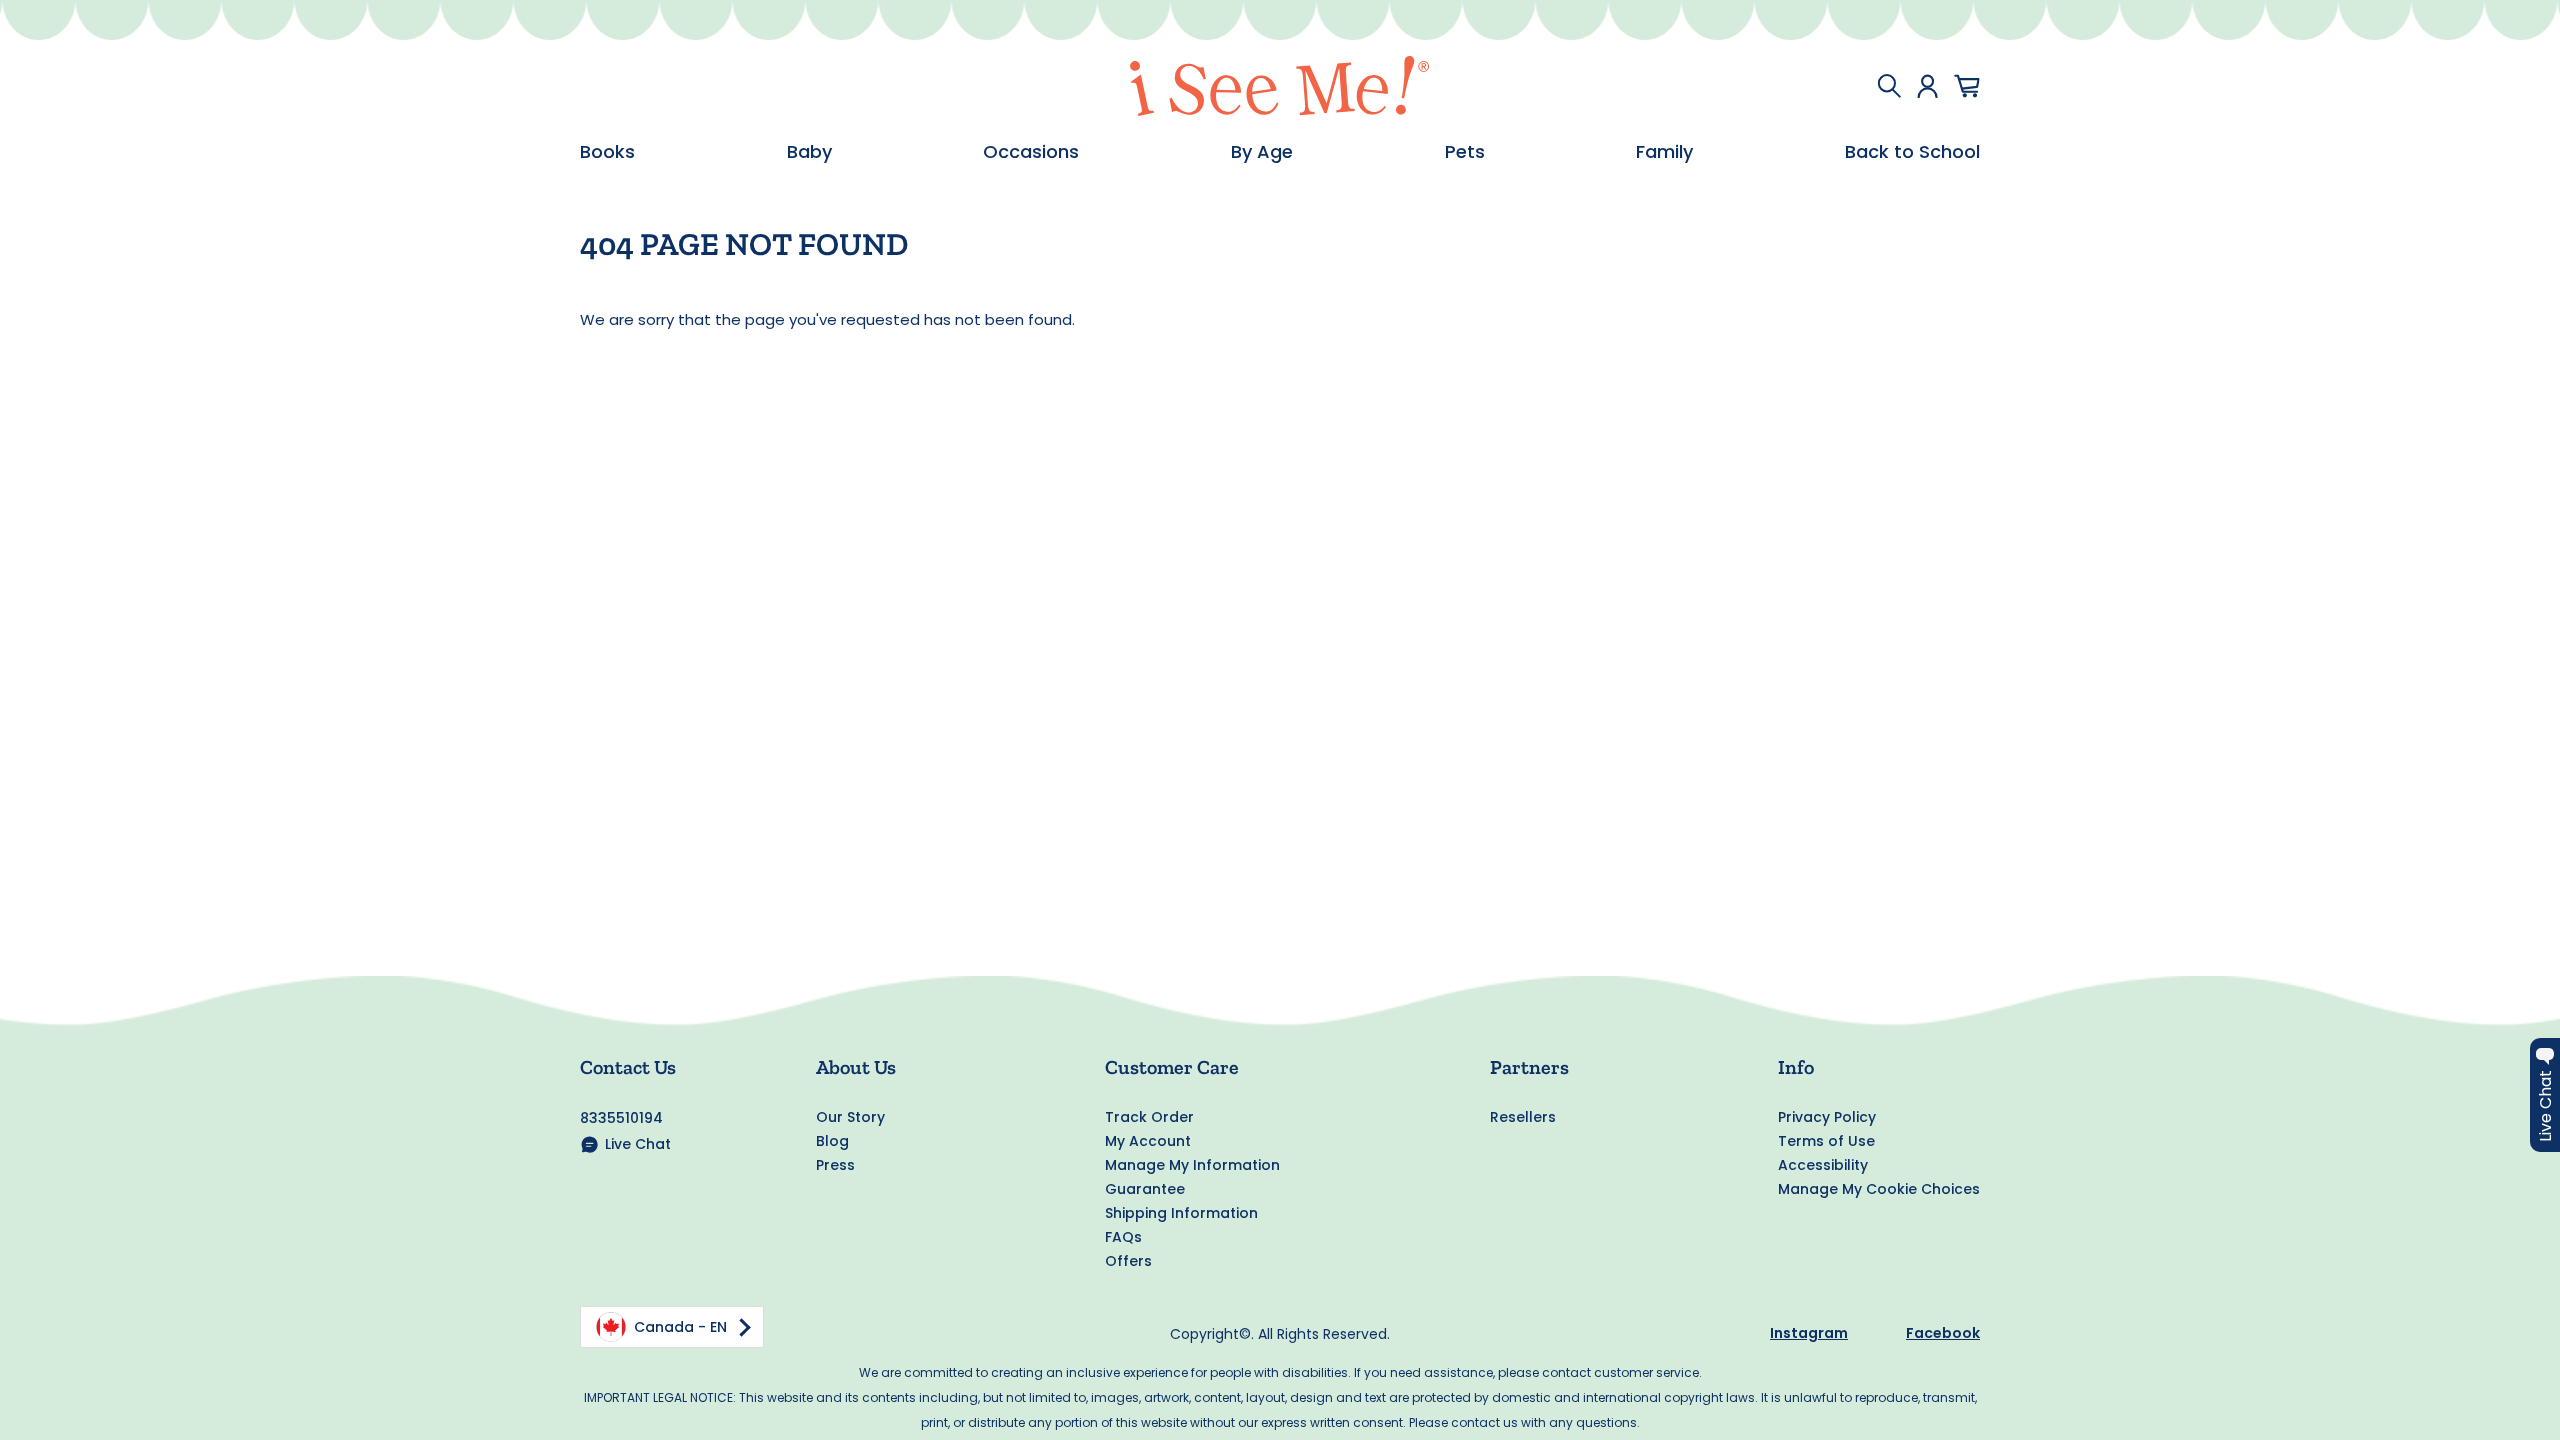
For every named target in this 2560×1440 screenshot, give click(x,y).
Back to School (1912, 152)
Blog (832, 1141)
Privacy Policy (1827, 1117)
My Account (1148, 1141)
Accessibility (1823, 1165)
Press (835, 1165)
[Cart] (1967, 86)
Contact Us (628, 1067)
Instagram (1809, 1333)
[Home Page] (1280, 86)
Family (1664, 152)
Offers (1128, 1261)
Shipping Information (1181, 1213)
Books (607, 152)
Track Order (1149, 1117)
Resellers (1523, 1117)
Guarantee (1145, 1189)
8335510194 (621, 1118)
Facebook (1943, 1333)
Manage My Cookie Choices (1879, 1189)
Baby (809, 152)
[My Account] (1927, 86)
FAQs (1123, 1237)
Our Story (850, 1117)
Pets (1465, 152)
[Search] (1889, 86)
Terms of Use (1826, 1141)
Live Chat (638, 1144)
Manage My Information (1192, 1165)
